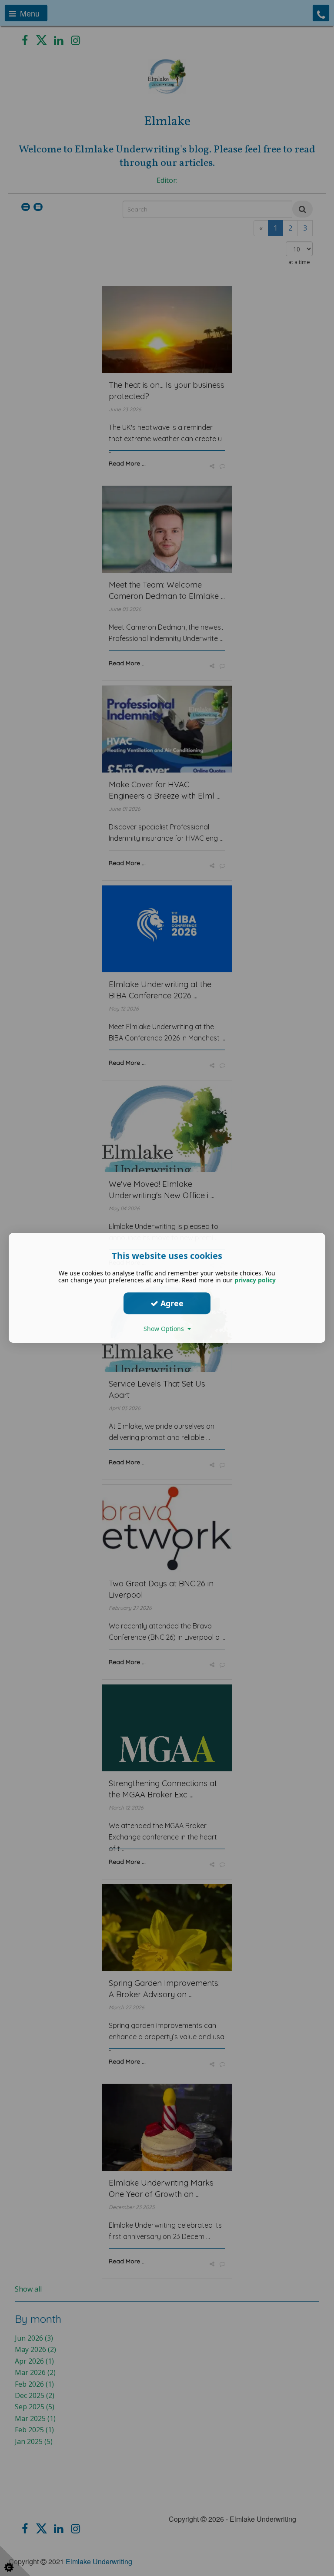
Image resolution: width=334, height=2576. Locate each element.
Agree (171, 1303)
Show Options (165, 1329)
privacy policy (255, 1280)
